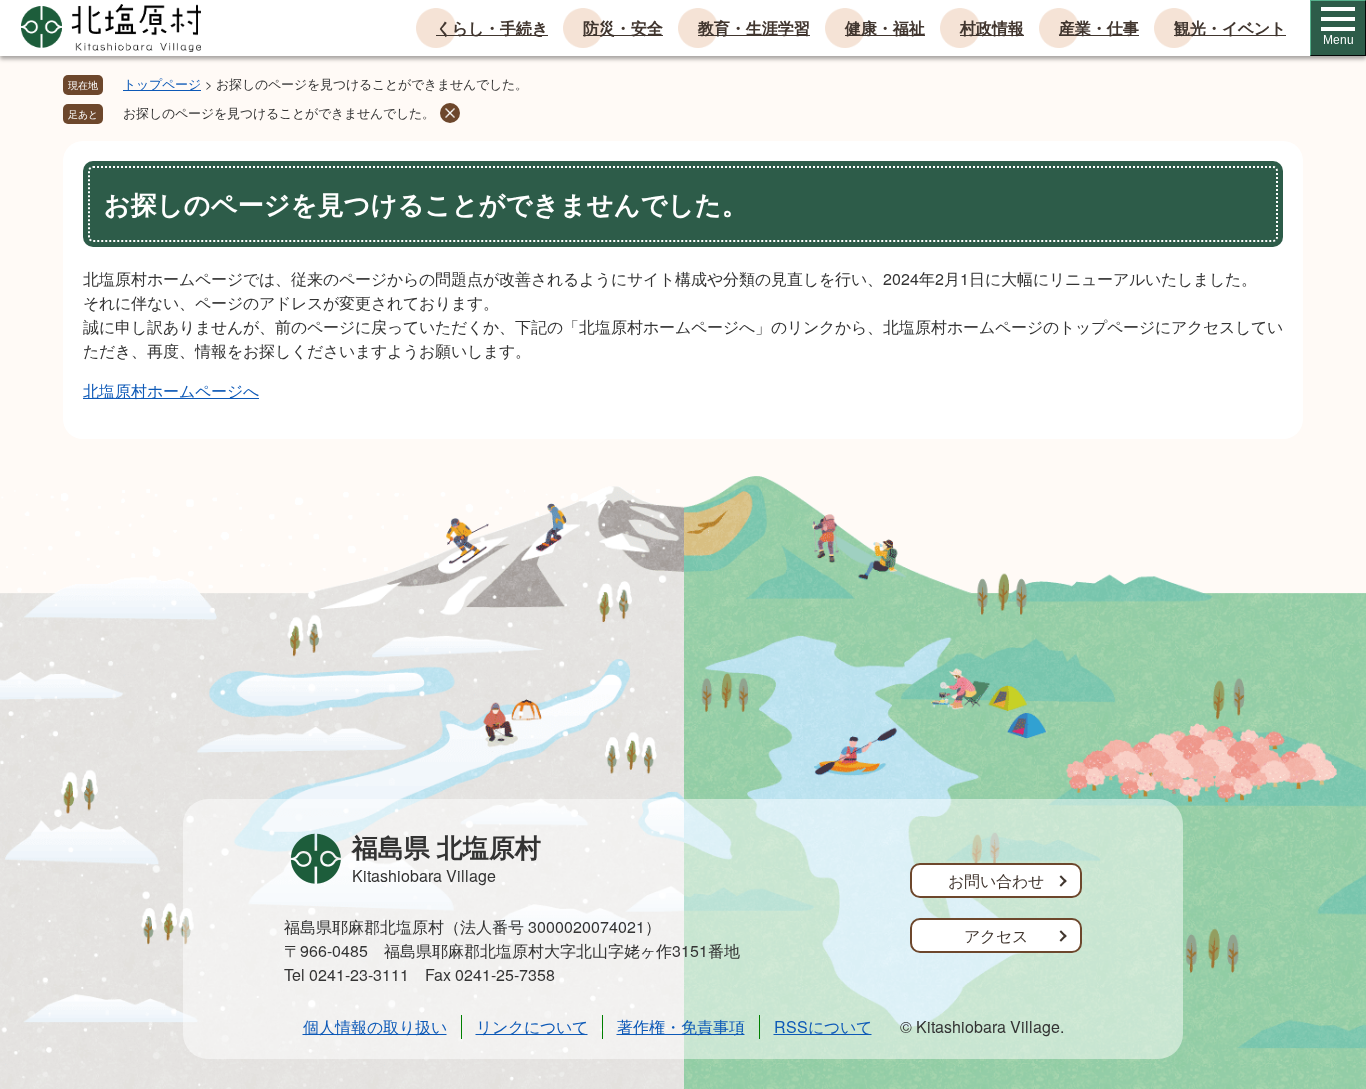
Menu (1338, 40)
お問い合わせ (996, 880)
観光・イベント (1230, 27)
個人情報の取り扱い (375, 1026)
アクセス (996, 935)
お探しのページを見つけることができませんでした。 (279, 112)
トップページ (162, 83)
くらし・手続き (492, 27)
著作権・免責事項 (681, 1026)
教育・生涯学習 (754, 27)
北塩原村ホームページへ (171, 390)
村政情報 (992, 27)
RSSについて (823, 1026)
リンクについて (532, 1026)
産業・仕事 (1099, 27)
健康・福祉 (885, 27)
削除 (450, 113)
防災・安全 (623, 27)
